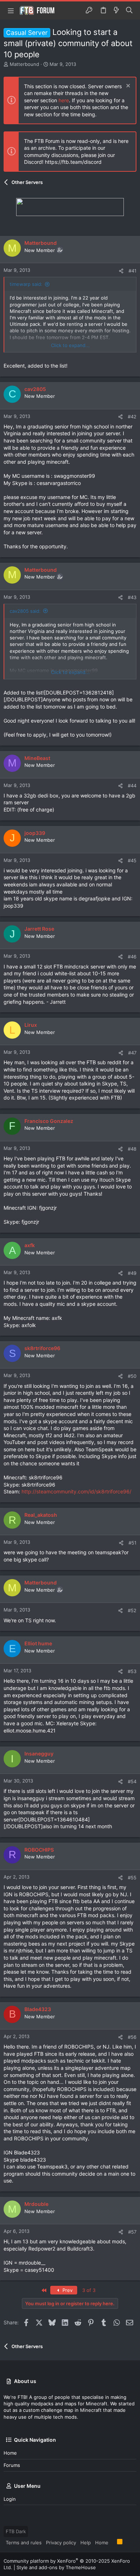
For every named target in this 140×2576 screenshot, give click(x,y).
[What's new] (116, 10)
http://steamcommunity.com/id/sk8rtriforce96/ (76, 1491)
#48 (132, 1149)
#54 (132, 1781)
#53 (132, 1671)
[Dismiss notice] (127, 87)
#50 (132, 1376)
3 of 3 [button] (89, 2290)
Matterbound (24, 64)
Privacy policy (61, 2543)
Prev (67, 2290)
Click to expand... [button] (70, 345)
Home (10, 2453)
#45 (132, 860)
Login (10, 2499)
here (64, 100)
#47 (132, 1053)
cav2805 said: (25, 611)
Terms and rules (24, 2543)
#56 (132, 2037)
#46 (132, 957)
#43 (132, 597)
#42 (132, 417)
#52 (132, 1610)
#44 (132, 786)
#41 (132, 271)
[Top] (113, 2542)
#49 (132, 1273)
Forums (12, 2465)
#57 (132, 2232)
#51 (132, 1543)
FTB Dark (16, 2531)
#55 (132, 1878)
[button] (11, 10)
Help (86, 2543)
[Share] (121, 271)
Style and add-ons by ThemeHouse (56, 2567)
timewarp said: (26, 284)
